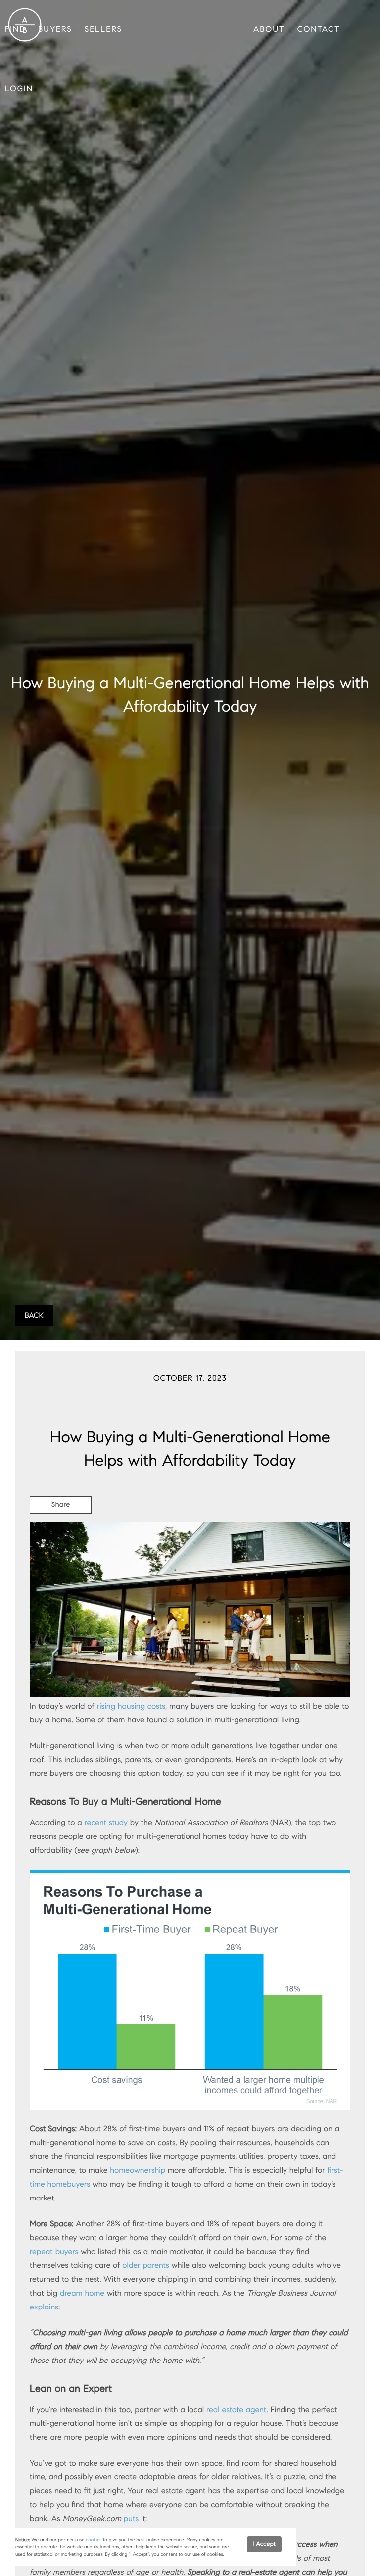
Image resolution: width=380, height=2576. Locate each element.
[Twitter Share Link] (61, 1532)
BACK (34, 1316)
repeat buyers (54, 2252)
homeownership (138, 2171)
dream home (82, 2293)
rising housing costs (131, 1706)
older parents (146, 2266)
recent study (106, 1823)
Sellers (103, 29)
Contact (319, 29)
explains (44, 2307)
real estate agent (236, 2410)
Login (19, 89)
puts (131, 2519)
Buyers (55, 29)
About (269, 29)
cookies (94, 2540)
